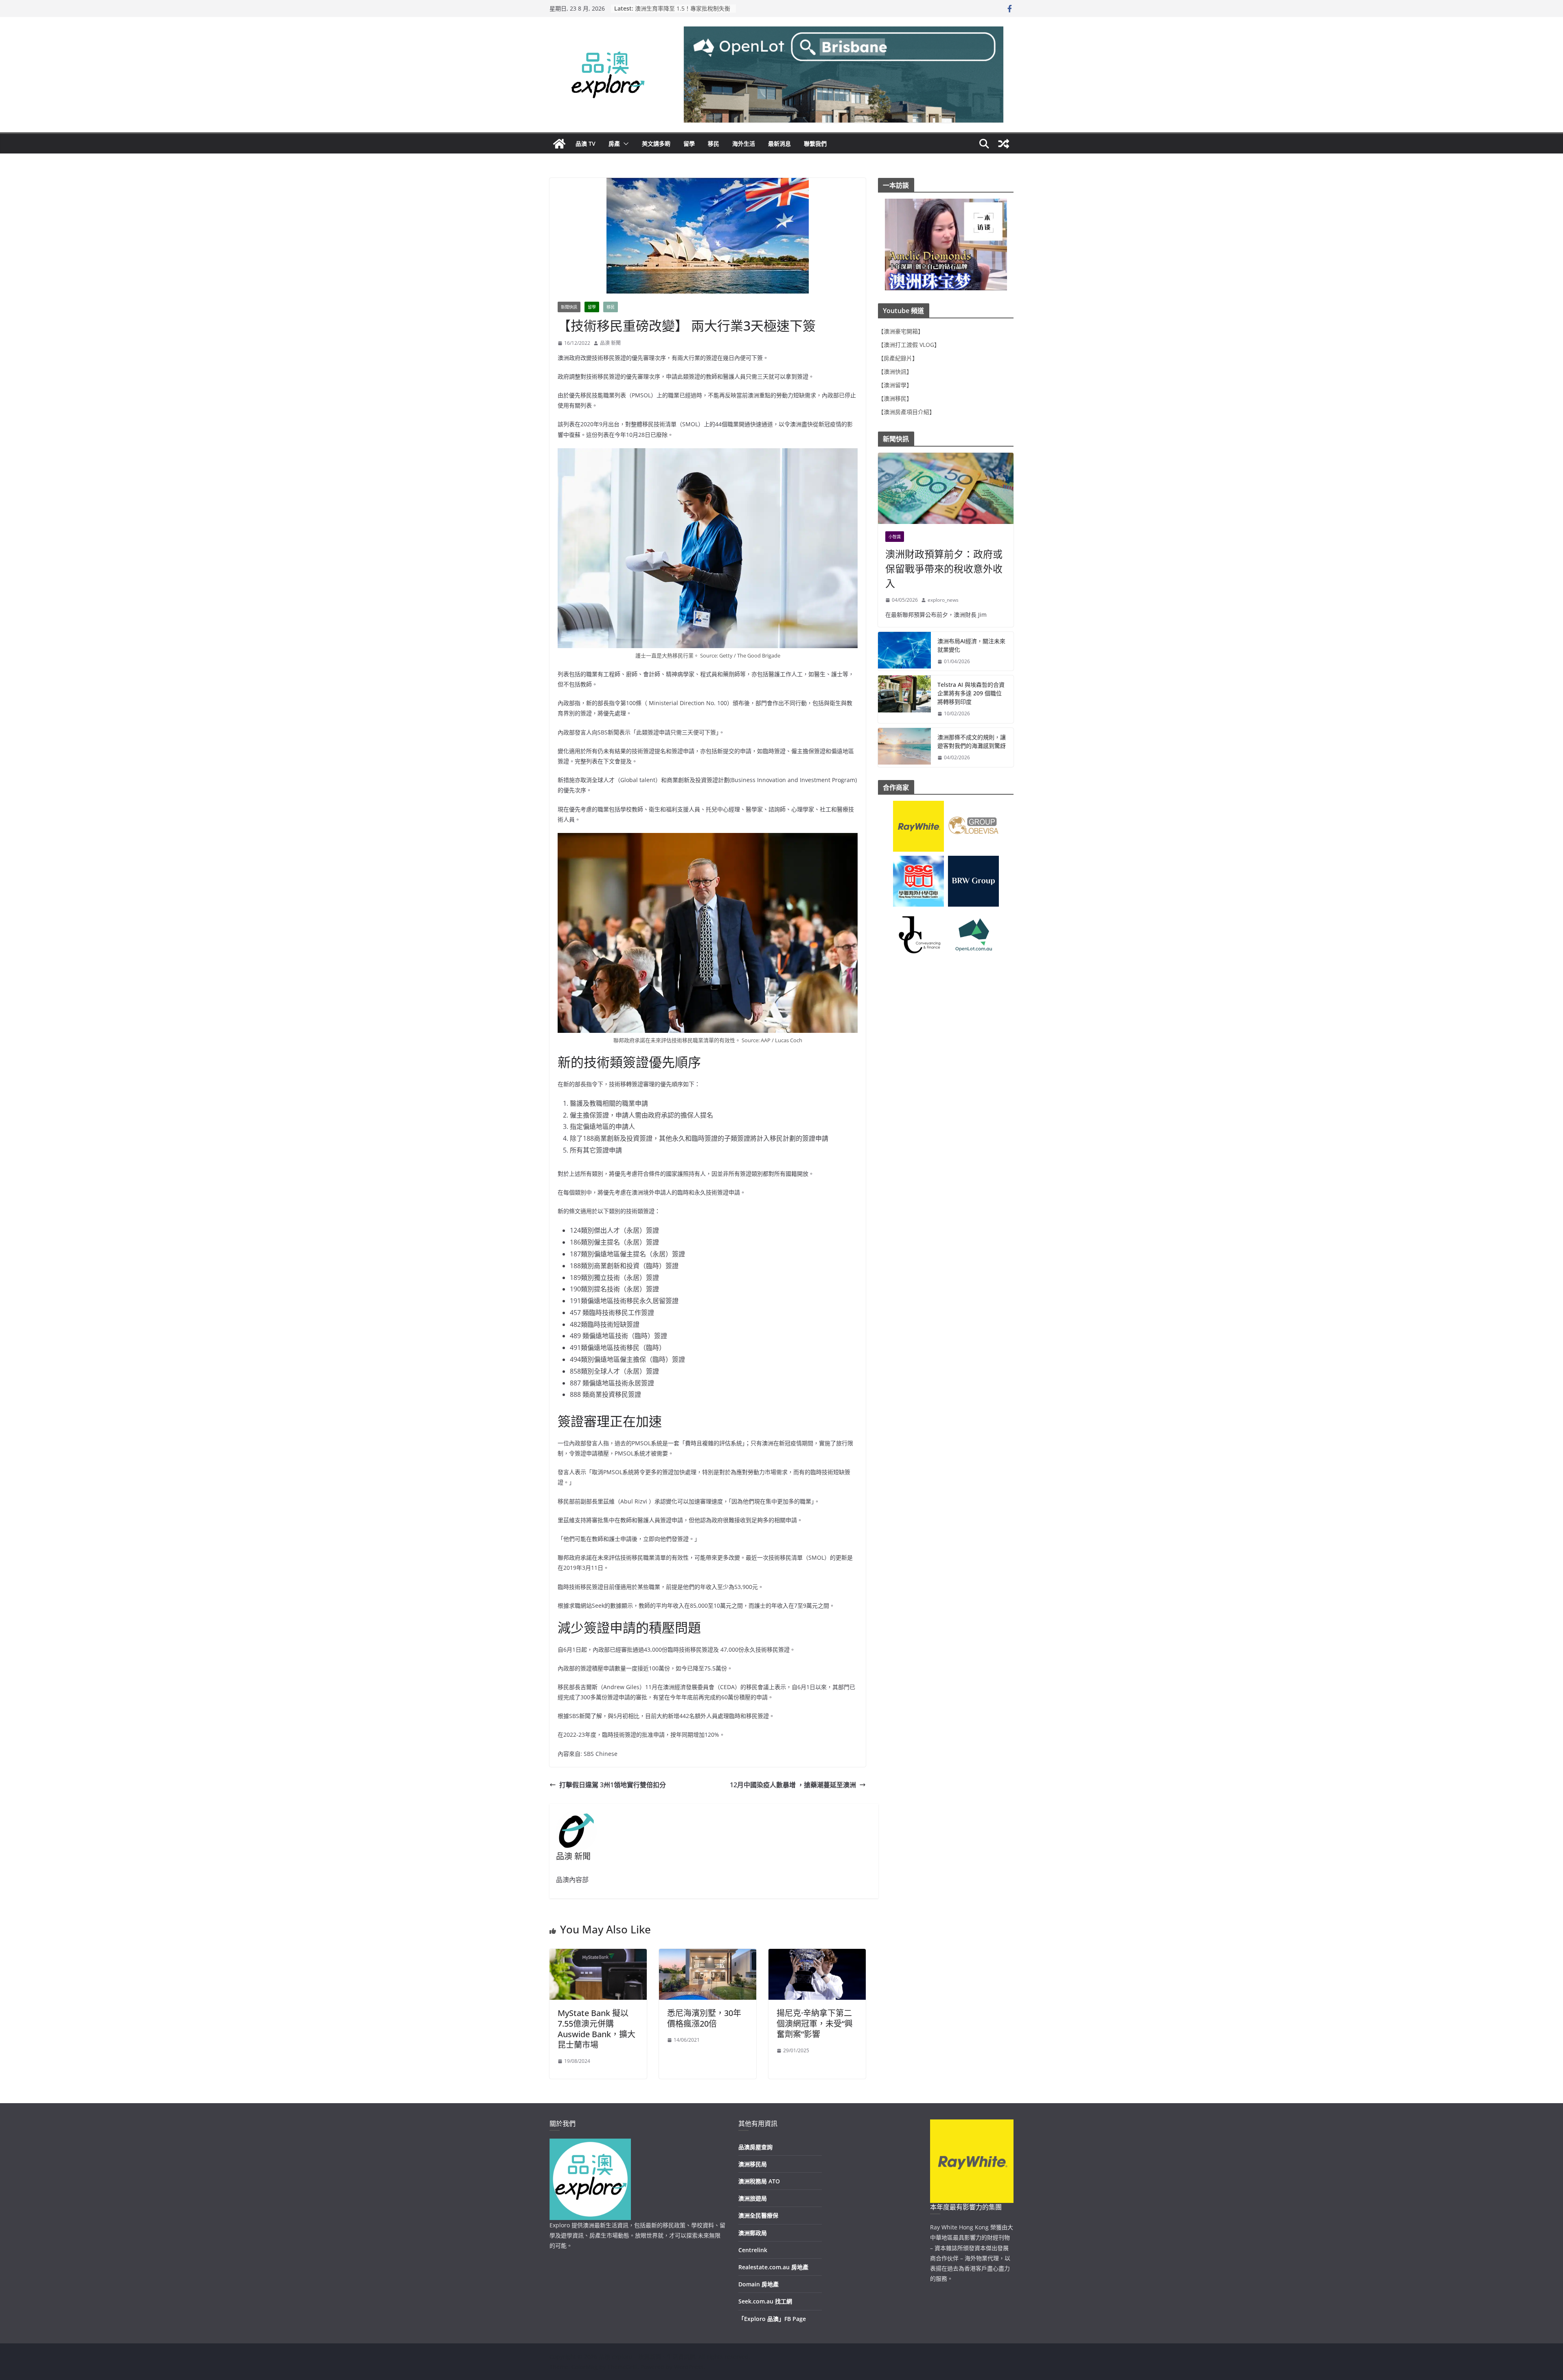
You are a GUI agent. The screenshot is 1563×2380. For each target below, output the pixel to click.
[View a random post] (1004, 144)
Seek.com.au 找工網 (765, 2301)
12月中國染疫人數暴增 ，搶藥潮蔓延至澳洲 (793, 1785)
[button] (624, 144)
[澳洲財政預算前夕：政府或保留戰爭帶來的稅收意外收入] (946, 488)
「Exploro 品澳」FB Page (772, 2319)
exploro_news (943, 600)
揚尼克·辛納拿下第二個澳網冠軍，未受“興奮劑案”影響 (815, 2024)
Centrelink (753, 2250)
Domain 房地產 (759, 2284)
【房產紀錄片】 (898, 358)
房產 (614, 144)
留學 (689, 144)
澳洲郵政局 (753, 2233)
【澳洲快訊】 (895, 371)
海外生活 (744, 144)
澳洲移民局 (753, 2164)
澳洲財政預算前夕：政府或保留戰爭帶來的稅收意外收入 (944, 569)
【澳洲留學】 (895, 385)
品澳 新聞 (610, 343)
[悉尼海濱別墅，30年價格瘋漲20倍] (708, 1955)
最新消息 (779, 144)
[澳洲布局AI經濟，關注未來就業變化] (904, 651)
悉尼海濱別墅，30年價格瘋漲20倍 (704, 2018)
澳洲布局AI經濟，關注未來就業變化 (971, 645)
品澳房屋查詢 (755, 2147)
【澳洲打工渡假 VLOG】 (909, 345)
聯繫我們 (815, 144)
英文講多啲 (656, 144)
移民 (714, 144)
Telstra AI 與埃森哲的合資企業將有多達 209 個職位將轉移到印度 (971, 693)
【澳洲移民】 (895, 398)
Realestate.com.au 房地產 (773, 2267)
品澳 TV (586, 144)
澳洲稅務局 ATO (759, 2181)
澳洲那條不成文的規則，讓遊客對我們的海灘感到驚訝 (972, 741)
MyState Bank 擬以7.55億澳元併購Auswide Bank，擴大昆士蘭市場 (597, 2029)
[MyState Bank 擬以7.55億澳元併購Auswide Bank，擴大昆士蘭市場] (598, 1955)
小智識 (895, 537)
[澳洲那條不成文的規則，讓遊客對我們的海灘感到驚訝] (904, 747)
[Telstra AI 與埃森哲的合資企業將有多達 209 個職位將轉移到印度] (904, 699)
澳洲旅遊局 (753, 2198)
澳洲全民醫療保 (758, 2215)
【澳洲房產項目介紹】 (906, 412)
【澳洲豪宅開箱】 (901, 331)
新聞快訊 (569, 307)
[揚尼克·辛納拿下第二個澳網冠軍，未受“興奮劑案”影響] (817, 1955)
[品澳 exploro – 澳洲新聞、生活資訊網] (559, 144)
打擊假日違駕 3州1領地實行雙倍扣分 (613, 1785)
